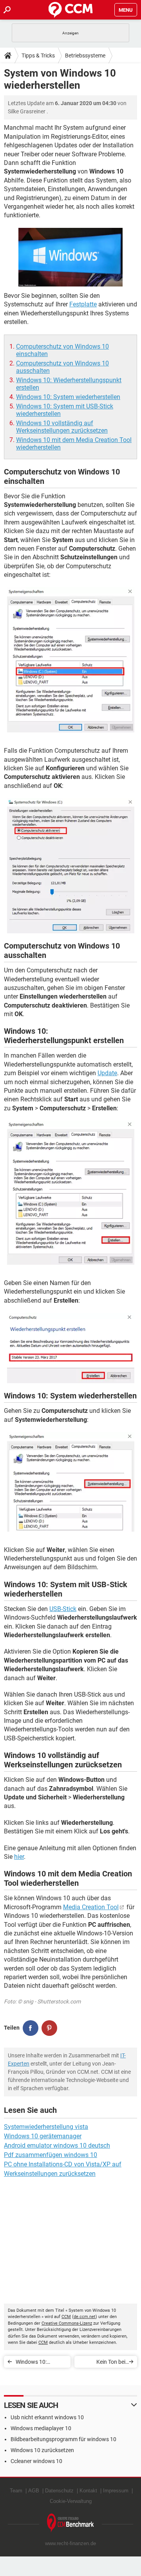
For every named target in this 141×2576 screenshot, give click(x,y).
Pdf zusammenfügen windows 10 (51, 2155)
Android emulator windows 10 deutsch (57, 2145)
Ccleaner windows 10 (36, 2461)
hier (19, 1857)
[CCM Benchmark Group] (70, 2523)
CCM (66, 2317)
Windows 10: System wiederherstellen (68, 397)
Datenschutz (59, 2491)
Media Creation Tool (91, 1907)
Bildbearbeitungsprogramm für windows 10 (63, 2439)
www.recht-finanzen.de (70, 2543)
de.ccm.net (85, 2317)
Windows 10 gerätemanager (43, 2136)
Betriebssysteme (85, 55)
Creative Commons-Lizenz (67, 2323)
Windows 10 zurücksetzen (42, 2450)
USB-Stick (63, 1609)
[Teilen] (31, 2028)
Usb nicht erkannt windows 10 (47, 2417)
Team (16, 2491)
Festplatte (83, 304)
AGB (34, 2491)
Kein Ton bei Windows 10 (110, 2363)
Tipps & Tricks (38, 55)
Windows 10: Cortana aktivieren (38, 2363)
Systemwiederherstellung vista (46, 2127)
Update (107, 1073)
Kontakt (88, 2491)
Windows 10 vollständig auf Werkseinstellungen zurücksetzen (62, 427)
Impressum (116, 2491)
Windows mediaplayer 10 (41, 2428)
